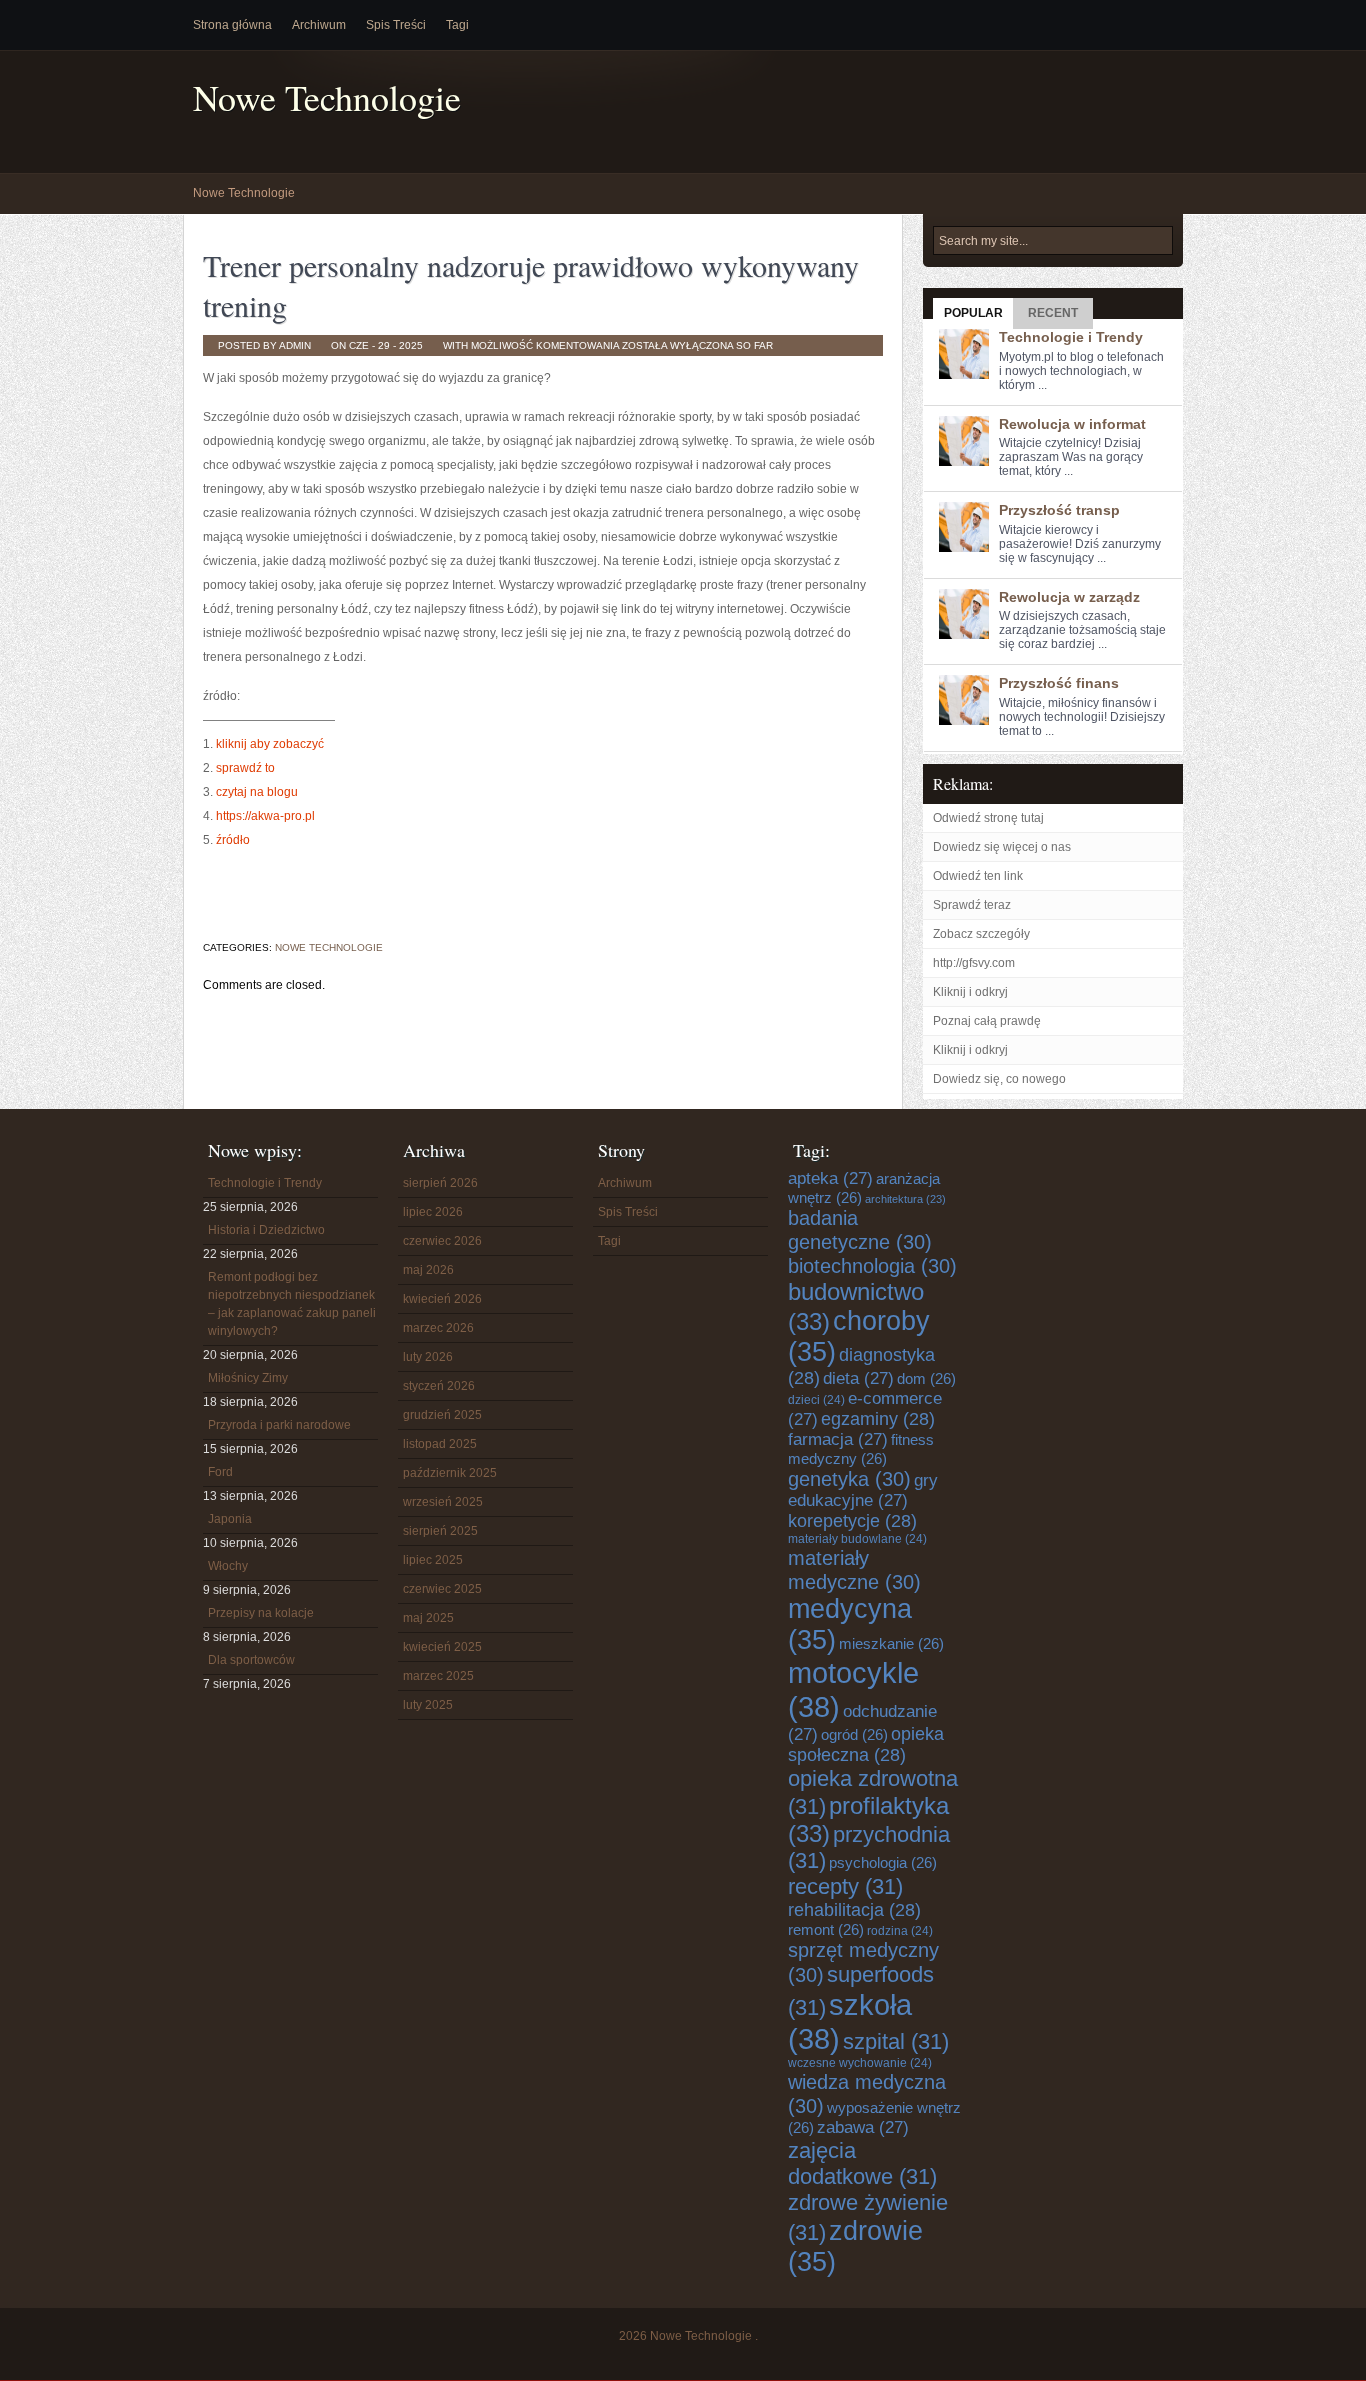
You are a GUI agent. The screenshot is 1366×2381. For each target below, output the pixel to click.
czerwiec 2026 (442, 1241)
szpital (896, 2041)
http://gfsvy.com (974, 963)
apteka (830, 1178)
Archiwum (319, 25)
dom (926, 1378)
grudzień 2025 (442, 1415)
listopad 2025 (440, 1444)
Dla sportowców (251, 1660)
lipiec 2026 (433, 1212)
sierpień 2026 (440, 1183)
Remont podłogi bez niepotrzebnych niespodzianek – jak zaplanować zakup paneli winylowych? (292, 1304)
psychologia (883, 1862)
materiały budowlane (857, 1539)
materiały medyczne (854, 1569)
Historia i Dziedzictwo (266, 1230)
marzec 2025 (438, 1676)
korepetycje (852, 1521)
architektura (905, 1199)
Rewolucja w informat (1072, 424)
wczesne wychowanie (860, 2063)
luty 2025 (428, 1705)
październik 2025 (450, 1473)
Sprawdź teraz (972, 905)
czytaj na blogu (257, 792)
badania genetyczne (860, 1229)
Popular (973, 313)
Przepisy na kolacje (261, 1613)
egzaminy (878, 1419)
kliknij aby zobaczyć (270, 744)
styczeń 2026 (439, 1386)
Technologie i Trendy (1071, 337)
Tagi (457, 25)
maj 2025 (428, 1618)
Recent (1053, 313)
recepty (845, 1886)
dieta (858, 1378)
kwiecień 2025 (442, 1647)
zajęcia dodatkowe (862, 2163)
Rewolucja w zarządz (1069, 597)
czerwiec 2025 (442, 1589)
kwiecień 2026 (442, 1299)
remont (826, 1929)
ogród (854, 1734)
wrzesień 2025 (443, 1502)
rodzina (900, 1931)
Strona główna (232, 25)
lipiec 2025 (433, 1560)
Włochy (228, 1566)
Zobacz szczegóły (981, 934)
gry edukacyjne (863, 1490)
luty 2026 (428, 1357)
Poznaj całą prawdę (987, 1021)
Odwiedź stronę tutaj (988, 818)
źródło (233, 840)
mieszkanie (891, 1643)
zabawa (863, 2127)
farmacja (838, 1439)
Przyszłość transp (1059, 510)
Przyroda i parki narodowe (279, 1425)
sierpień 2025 (440, 1531)
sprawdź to (245, 768)
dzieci (816, 1400)
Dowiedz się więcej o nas (1002, 847)
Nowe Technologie (327, 97)
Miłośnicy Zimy (248, 1378)
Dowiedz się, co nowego (999, 1079)
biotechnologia (872, 1265)
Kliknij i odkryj (970, 992)
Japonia (230, 1519)
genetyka (849, 1478)
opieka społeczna (866, 1744)
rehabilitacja (854, 1910)
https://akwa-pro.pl (265, 816)
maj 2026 (428, 1270)
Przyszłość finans (1059, 683)
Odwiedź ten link (978, 876)
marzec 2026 (438, 1328)
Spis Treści (396, 25)
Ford (220, 1472)
